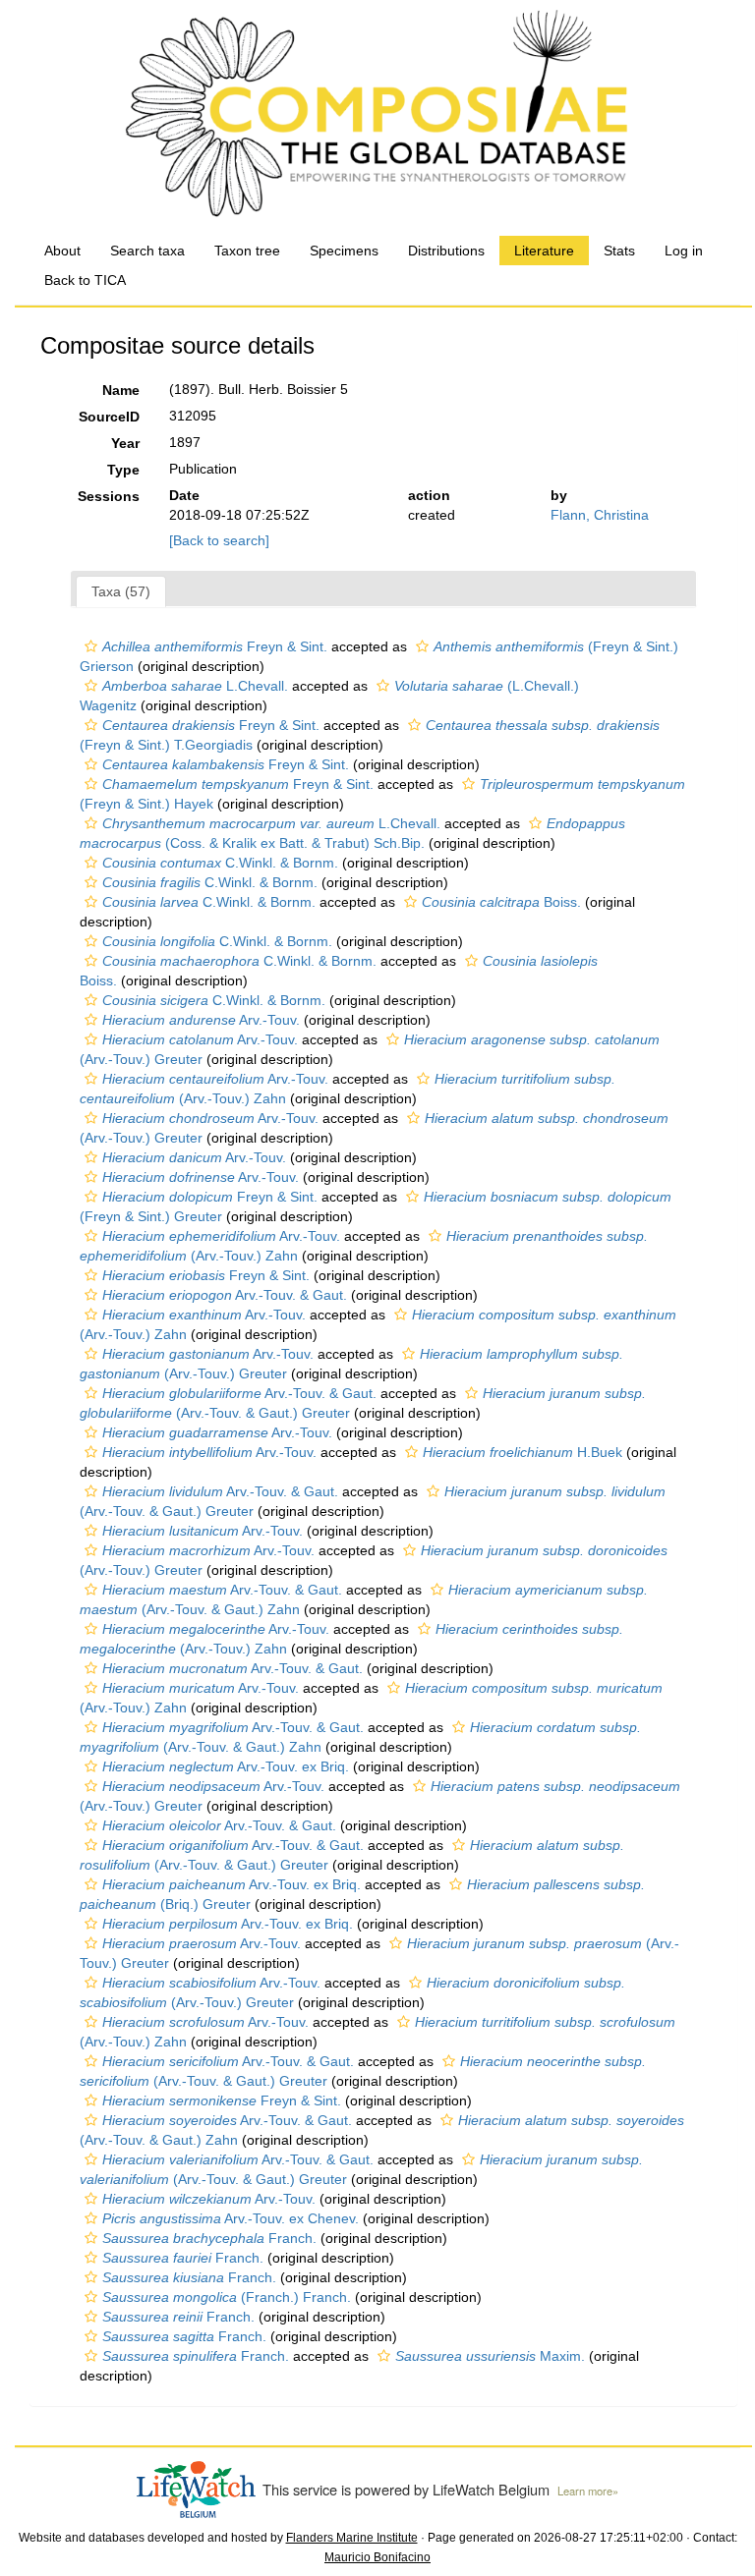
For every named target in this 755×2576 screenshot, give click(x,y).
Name (121, 390)
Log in (684, 251)
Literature (544, 251)
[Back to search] (219, 540)
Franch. (209, 2238)
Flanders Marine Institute (352, 2538)
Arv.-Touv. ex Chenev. (231, 2218)
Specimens (344, 251)
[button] (91, 646)
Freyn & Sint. (215, 646)
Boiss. (501, 902)
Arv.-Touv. (201, 1020)
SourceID (109, 417)
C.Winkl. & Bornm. (220, 863)
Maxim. (490, 2356)
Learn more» (588, 2491)
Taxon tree (247, 251)
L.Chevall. (195, 686)
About (62, 251)
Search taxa (147, 251)
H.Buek (523, 1452)
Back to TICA (85, 280)
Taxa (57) (121, 591)
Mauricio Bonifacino (377, 2557)
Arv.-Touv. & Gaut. (225, 1295)
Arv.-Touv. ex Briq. (226, 1766)
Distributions (446, 251)
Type (123, 470)
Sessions (109, 496)
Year (125, 443)
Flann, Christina (600, 515)
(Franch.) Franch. (227, 2297)
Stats (619, 251)
